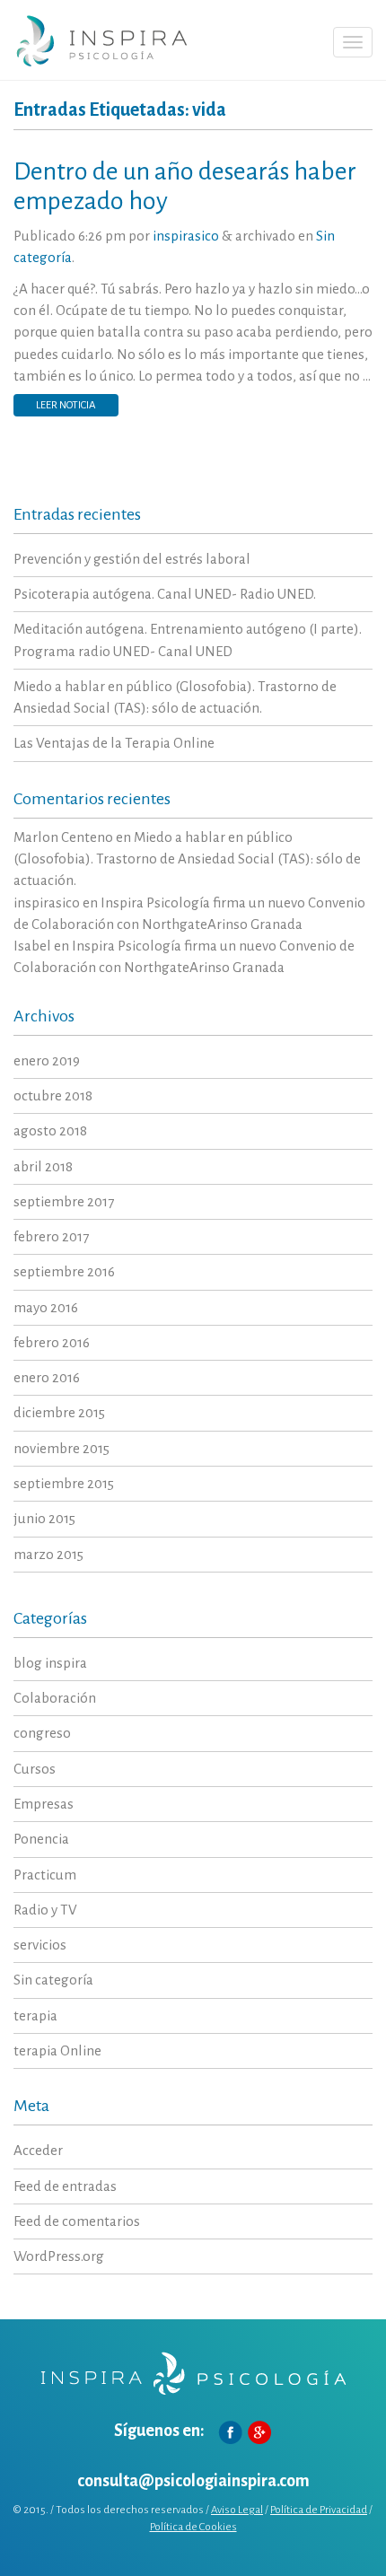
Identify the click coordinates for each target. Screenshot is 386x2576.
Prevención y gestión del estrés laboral (132, 559)
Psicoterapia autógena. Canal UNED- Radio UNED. (165, 594)
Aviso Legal (237, 2510)
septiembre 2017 (64, 1201)
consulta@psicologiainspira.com (193, 2481)
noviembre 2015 (61, 1448)
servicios (40, 1945)
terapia (35, 2015)
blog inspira (50, 1663)
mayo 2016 (46, 1307)
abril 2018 (43, 1166)
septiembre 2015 (64, 1483)
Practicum (45, 1875)
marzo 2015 (48, 1554)
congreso (42, 1733)
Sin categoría (53, 1980)
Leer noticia (66, 405)
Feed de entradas (65, 2186)
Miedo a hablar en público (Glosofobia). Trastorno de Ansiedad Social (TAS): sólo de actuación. (175, 697)
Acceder (38, 2150)
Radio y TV (45, 1910)
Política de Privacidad (319, 2510)
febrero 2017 (51, 1236)
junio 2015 (44, 1518)
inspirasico (186, 236)
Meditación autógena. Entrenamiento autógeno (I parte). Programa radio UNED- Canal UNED (188, 640)
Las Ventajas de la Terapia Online (114, 743)
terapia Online (57, 2050)
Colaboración (55, 1698)
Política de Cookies (193, 2527)
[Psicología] (101, 40)
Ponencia (41, 1839)
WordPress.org (59, 2256)
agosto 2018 (50, 1130)
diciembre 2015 (59, 1412)
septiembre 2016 (64, 1271)
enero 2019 (47, 1060)
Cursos (35, 1769)
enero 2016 (47, 1377)
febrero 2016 (52, 1342)
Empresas (44, 1804)
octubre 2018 (53, 1095)
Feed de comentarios (77, 2221)
